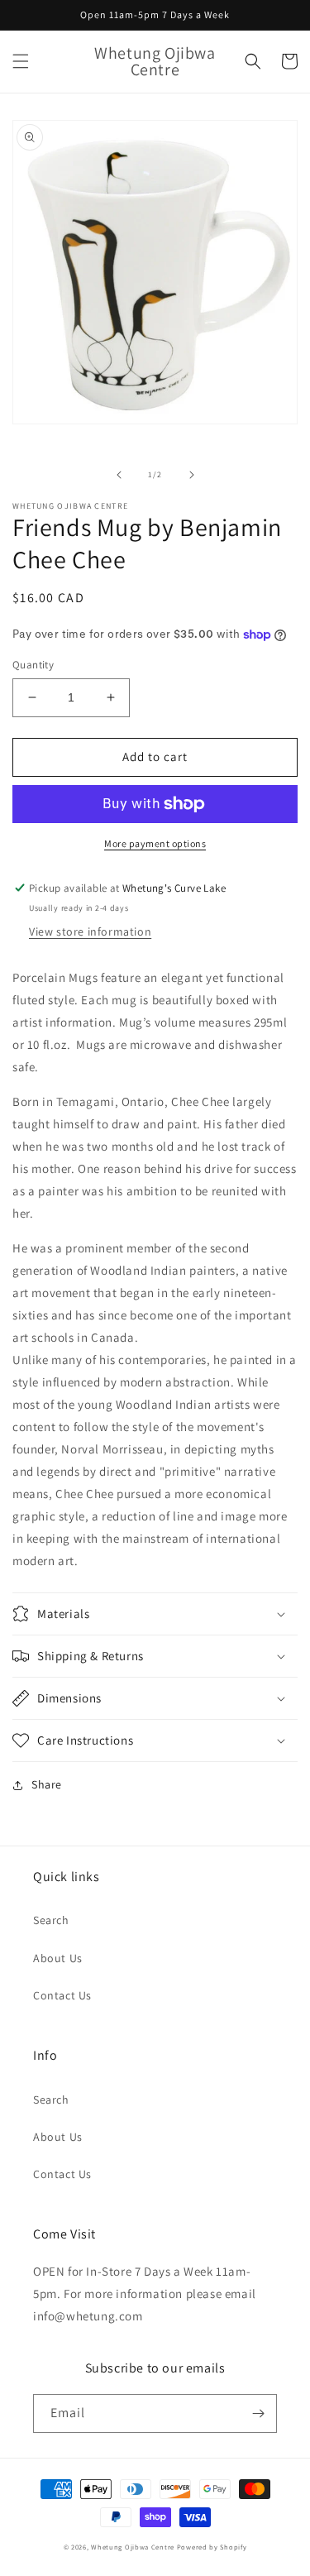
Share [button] (47, 1784)
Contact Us (62, 1995)
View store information (90, 931)
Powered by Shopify (212, 2547)
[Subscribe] (258, 2413)
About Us (58, 1958)
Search (51, 1920)
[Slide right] (192, 475)
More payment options (155, 843)
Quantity (33, 665)
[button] (21, 61)
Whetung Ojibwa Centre (133, 2547)
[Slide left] (119, 475)
